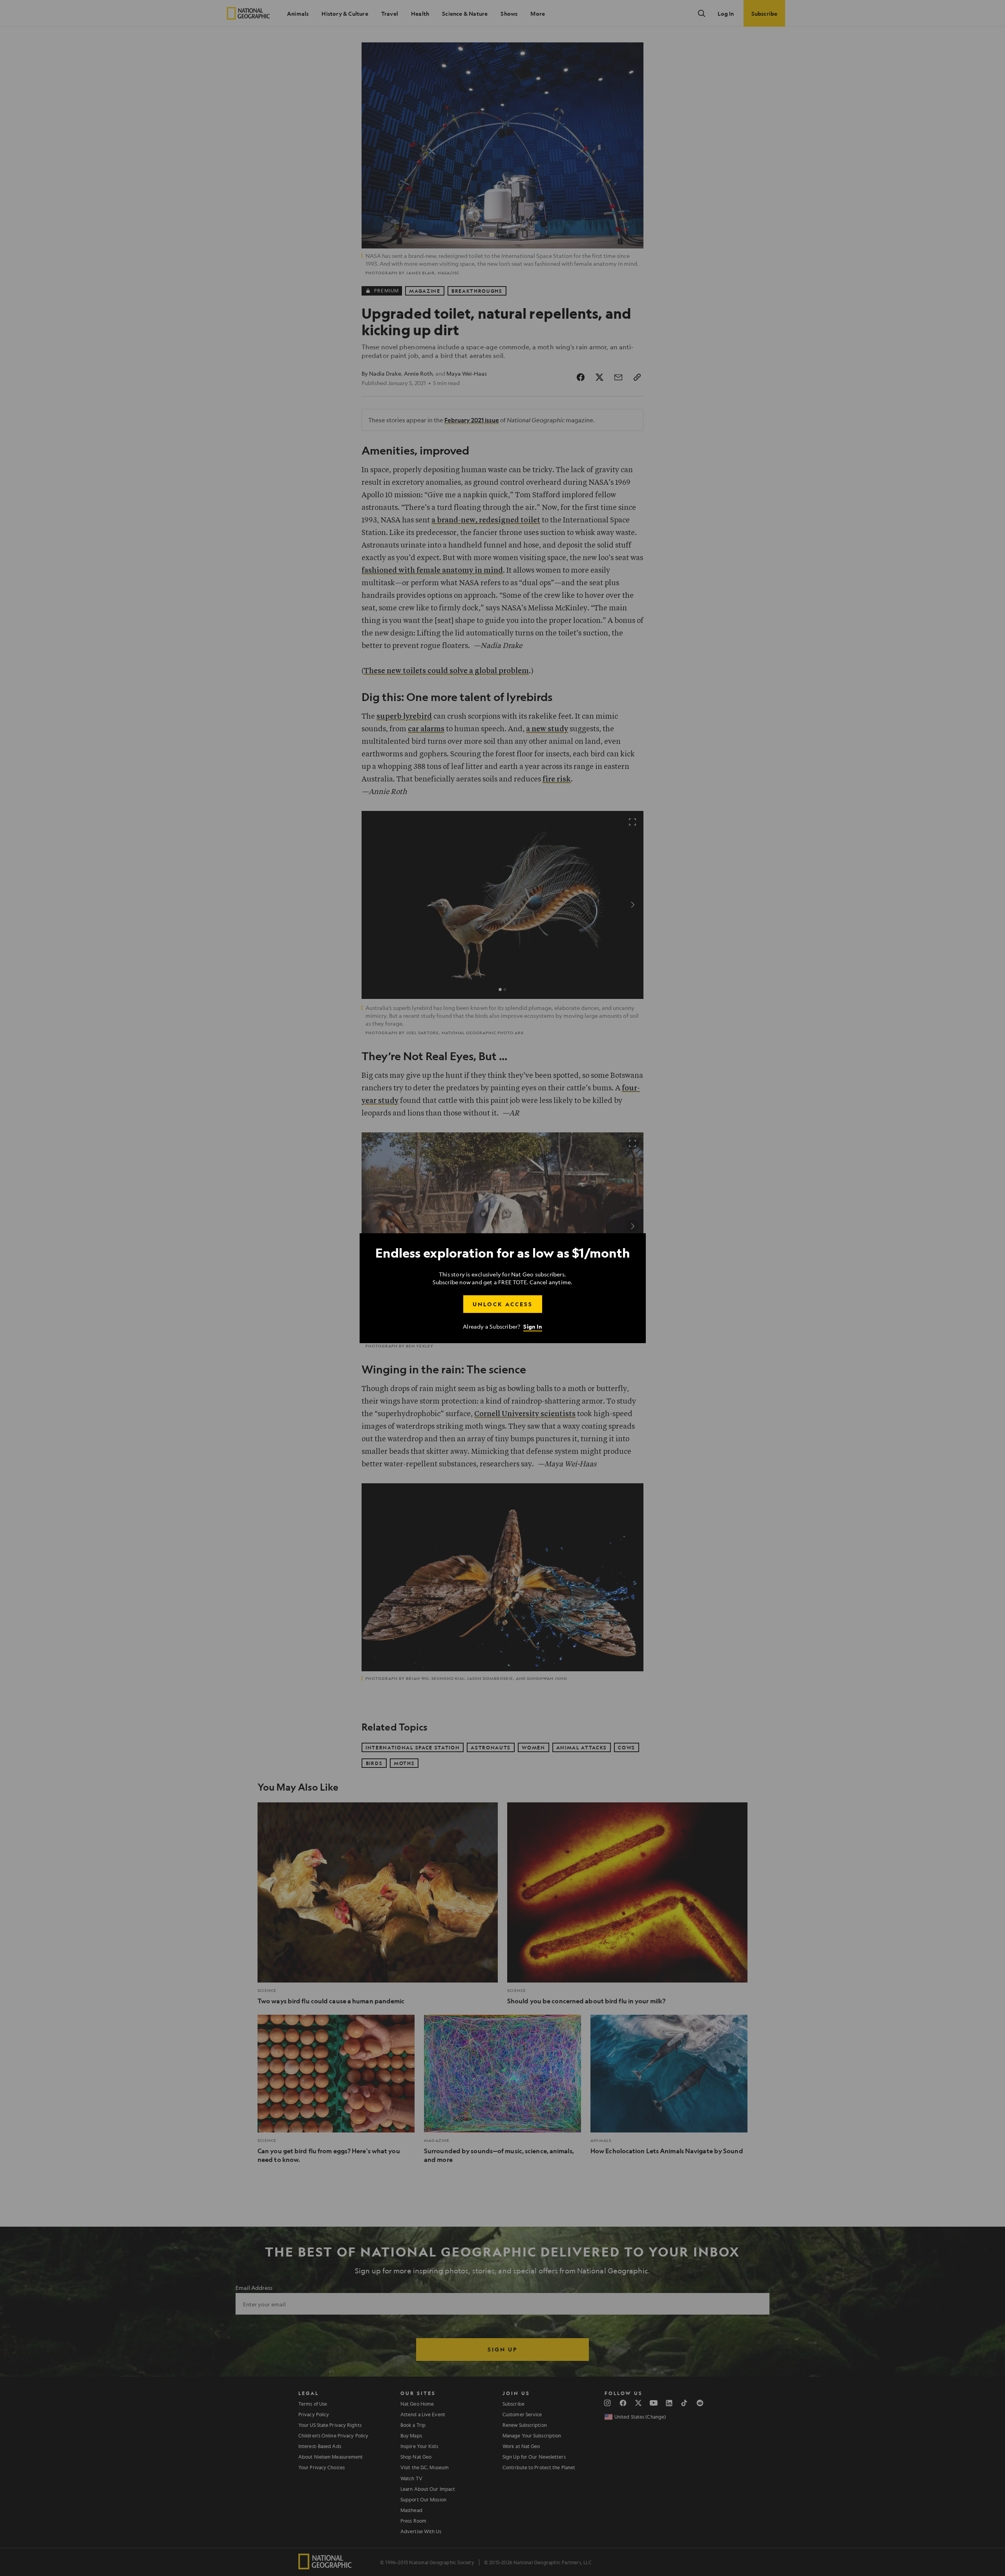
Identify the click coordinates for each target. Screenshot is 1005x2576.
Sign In (533, 1326)
